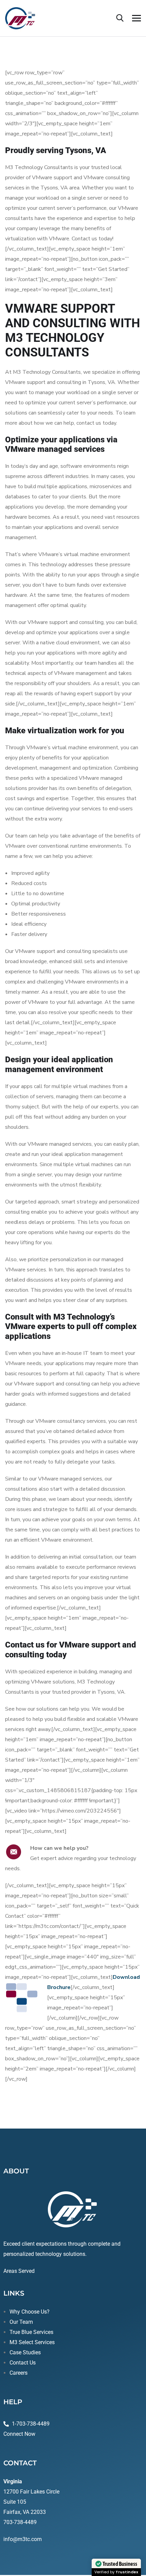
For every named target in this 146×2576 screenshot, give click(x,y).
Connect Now (19, 2434)
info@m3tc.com (23, 2539)
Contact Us (23, 2363)
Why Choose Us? (30, 2312)
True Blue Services (31, 2332)
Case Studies (25, 2352)
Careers (19, 2373)
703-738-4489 (20, 2522)
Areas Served (19, 2271)
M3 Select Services (32, 2342)
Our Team (21, 2322)
